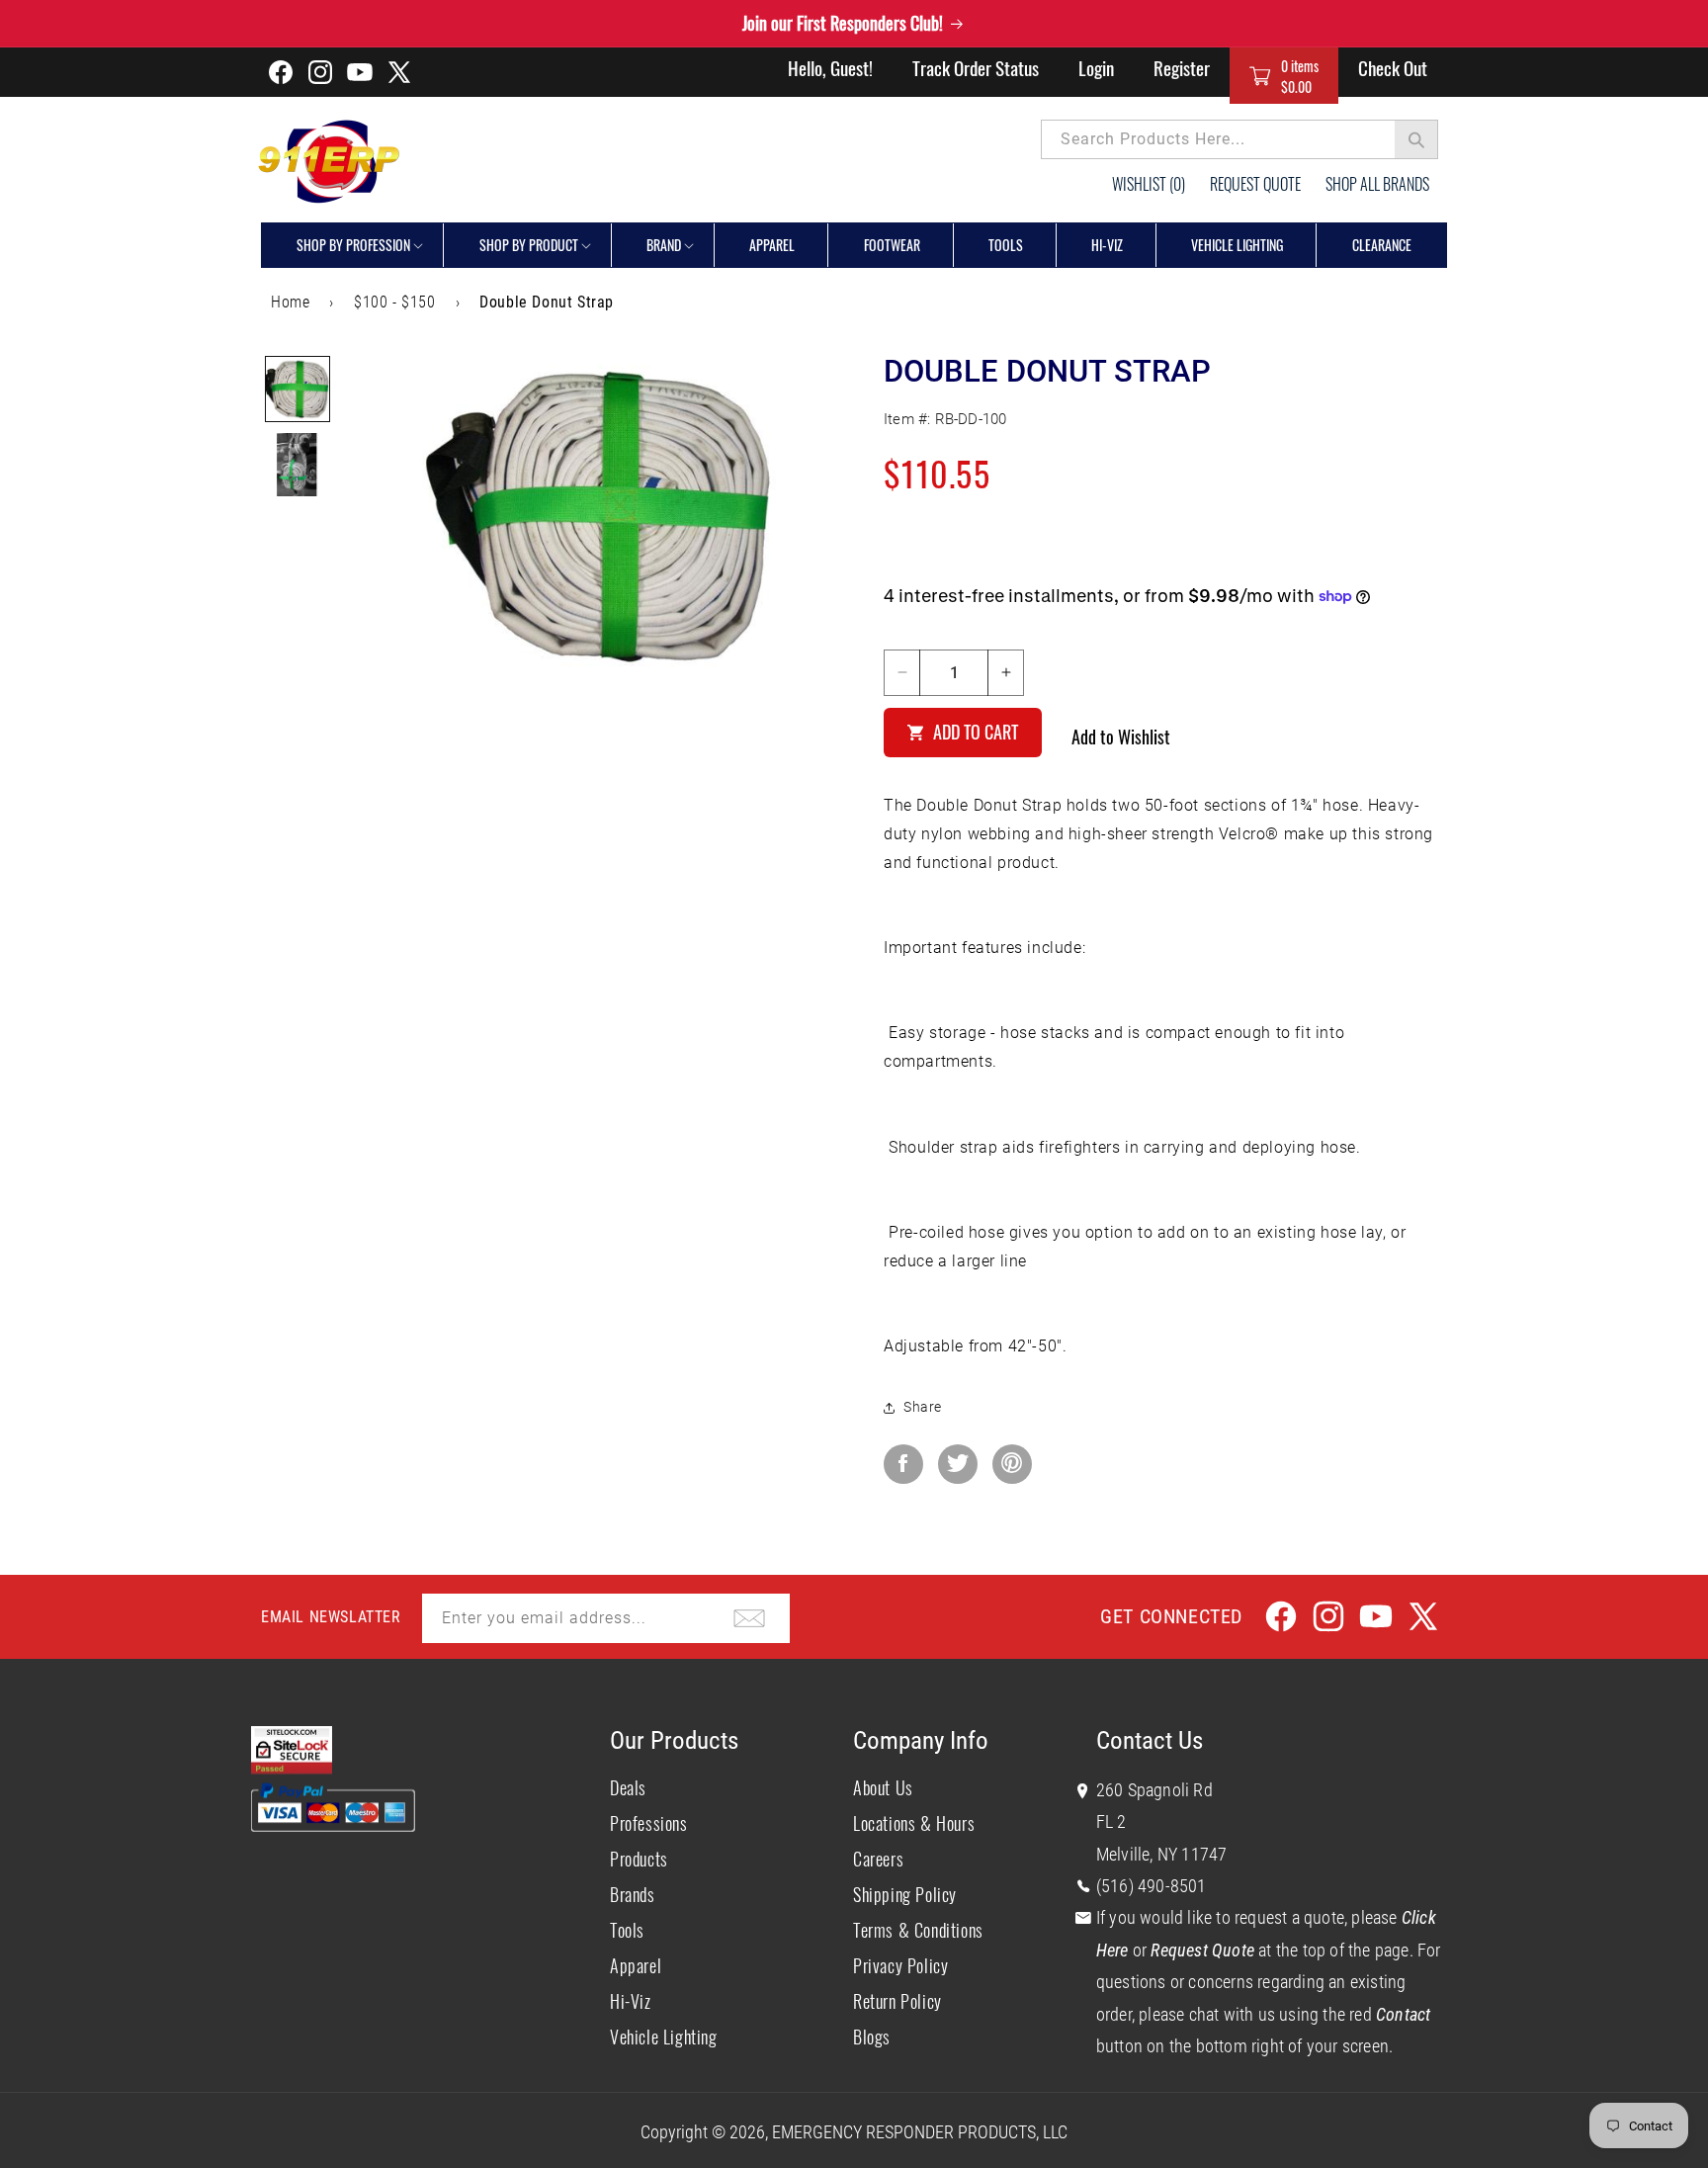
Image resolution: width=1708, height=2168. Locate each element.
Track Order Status (976, 67)
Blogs (872, 2037)
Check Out (1393, 67)
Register (1182, 67)
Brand (664, 245)
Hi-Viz (631, 2001)
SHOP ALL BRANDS (1377, 184)
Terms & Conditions (918, 1930)
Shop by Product (529, 245)
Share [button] (923, 1407)
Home (290, 302)
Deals (628, 1787)
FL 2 (1111, 1821)
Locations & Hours (914, 1823)
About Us (883, 1787)
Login (1096, 67)
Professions (649, 1823)
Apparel (636, 1965)
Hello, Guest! (830, 67)
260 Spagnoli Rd (1154, 1790)
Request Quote (1255, 184)
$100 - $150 (395, 302)
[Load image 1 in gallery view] (298, 389)
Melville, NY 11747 (1162, 1854)
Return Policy (897, 2001)
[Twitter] (958, 1464)
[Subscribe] (749, 1618)
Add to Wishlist (1121, 737)
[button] (1284, 76)
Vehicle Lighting (664, 2037)
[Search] (1416, 139)
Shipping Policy (905, 1894)
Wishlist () (1149, 184)
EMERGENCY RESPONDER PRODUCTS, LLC (920, 2132)
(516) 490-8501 (1152, 1886)
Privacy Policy (900, 1965)
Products (639, 1859)
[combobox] (1239, 139)
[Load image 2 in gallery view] (298, 465)
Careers (878, 1859)
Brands (633, 1894)
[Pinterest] (1012, 1464)
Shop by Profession (353, 245)
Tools (627, 1930)
